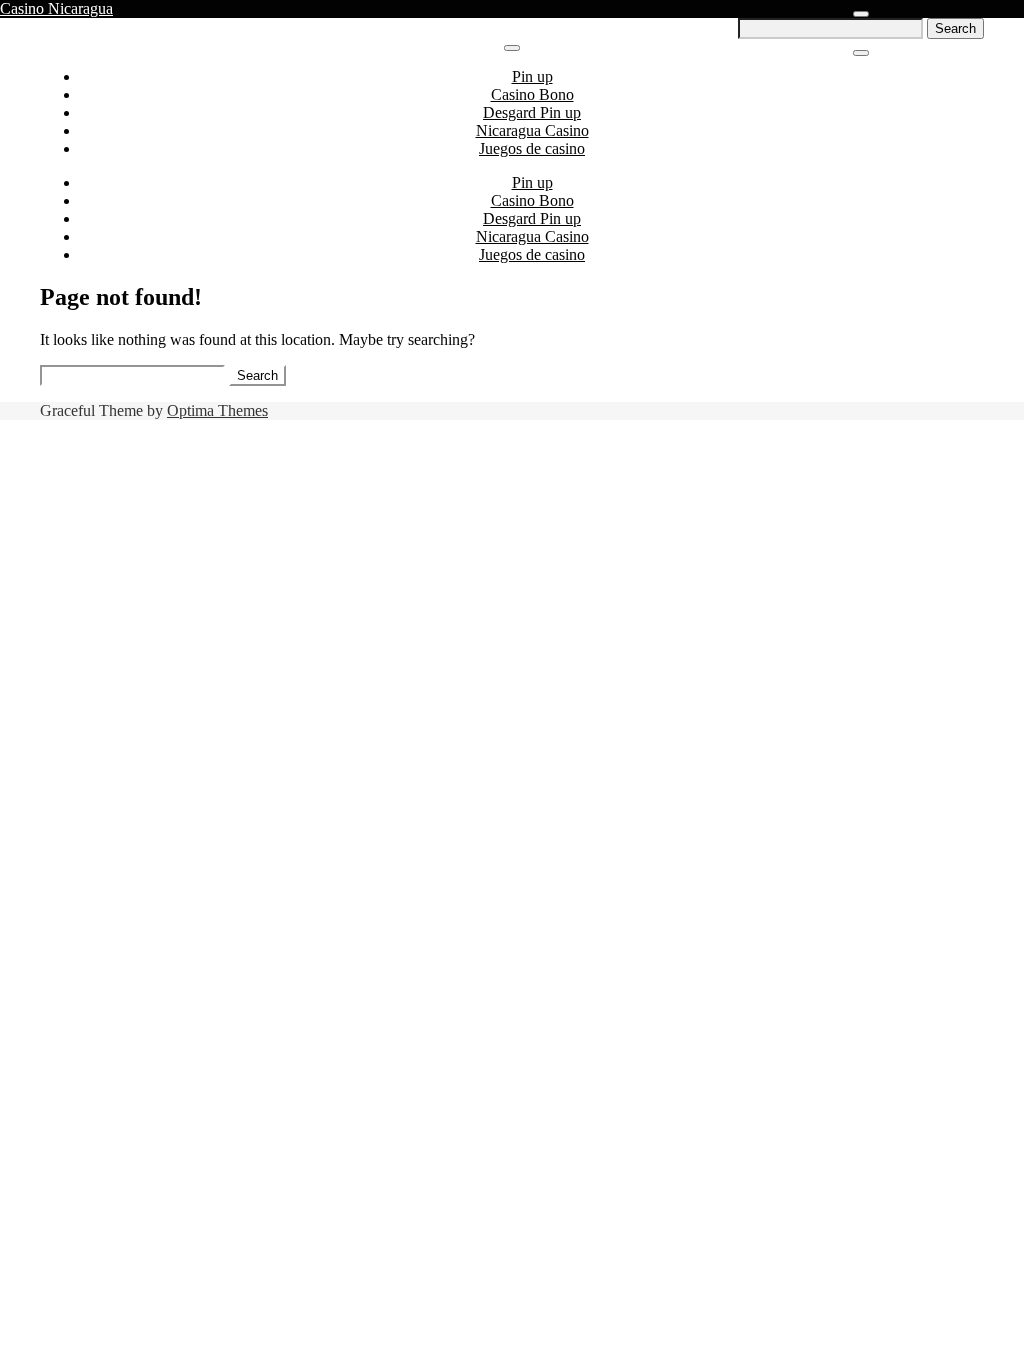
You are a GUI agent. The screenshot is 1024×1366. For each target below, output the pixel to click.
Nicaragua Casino (532, 130)
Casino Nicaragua (56, 8)
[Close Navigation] (861, 53)
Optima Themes (217, 410)
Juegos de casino (532, 148)
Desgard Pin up (532, 112)
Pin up (532, 76)
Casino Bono (532, 94)
